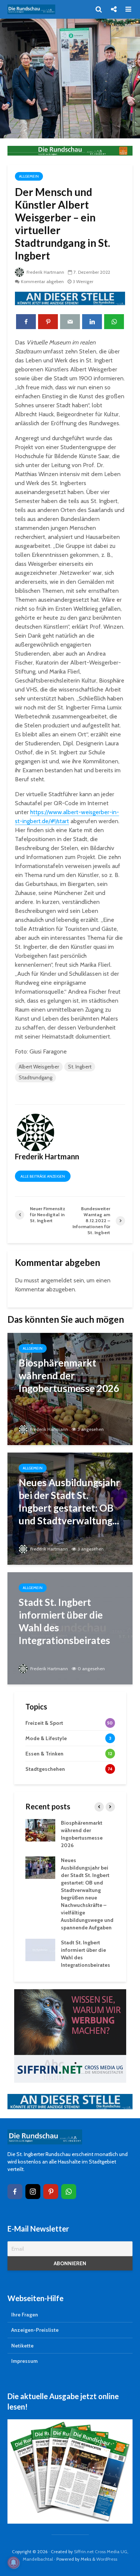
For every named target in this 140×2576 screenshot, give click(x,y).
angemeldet (56, 1280)
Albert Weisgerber (39, 1067)
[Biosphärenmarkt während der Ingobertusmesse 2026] (70, 1388)
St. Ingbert (80, 1067)
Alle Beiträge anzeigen (43, 1176)
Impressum (24, 2361)
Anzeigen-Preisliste (35, 2330)
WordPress (107, 2559)
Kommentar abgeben (42, 281)
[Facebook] (15, 2192)
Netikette (22, 2346)
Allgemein (29, 176)
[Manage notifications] (13, 2563)
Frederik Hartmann (45, 272)
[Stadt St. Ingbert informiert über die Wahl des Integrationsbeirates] (70, 1628)
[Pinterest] (51, 2192)
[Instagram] (33, 2192)
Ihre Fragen (25, 2315)
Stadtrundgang (35, 1077)
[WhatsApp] (69, 2192)
